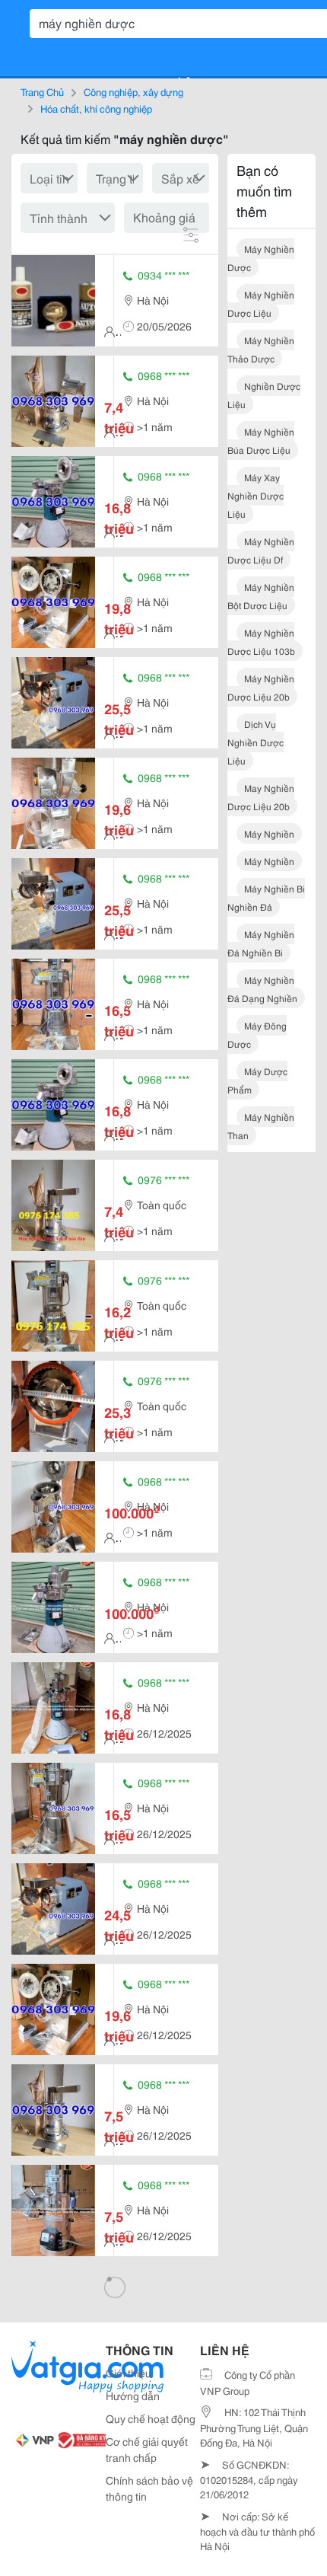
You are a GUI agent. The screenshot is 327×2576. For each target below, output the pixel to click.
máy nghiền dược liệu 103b (261, 642)
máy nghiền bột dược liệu (261, 596)
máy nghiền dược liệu (261, 303)
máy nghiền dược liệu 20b (261, 687)
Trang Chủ (42, 91)
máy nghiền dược (261, 258)
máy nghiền (269, 833)
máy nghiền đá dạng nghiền (262, 989)
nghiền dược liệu (264, 395)
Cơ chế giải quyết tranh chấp (147, 2449)
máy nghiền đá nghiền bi (261, 943)
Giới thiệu (129, 2373)
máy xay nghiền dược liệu (256, 495)
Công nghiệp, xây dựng (133, 91)
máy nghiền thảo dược (261, 349)
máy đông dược (257, 1034)
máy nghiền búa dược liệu (261, 441)
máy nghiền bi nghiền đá (266, 897)
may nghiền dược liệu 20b (261, 797)
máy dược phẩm (257, 1080)
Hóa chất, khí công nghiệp (96, 108)
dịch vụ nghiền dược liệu (256, 742)
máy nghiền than (261, 1126)
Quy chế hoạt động (151, 2418)
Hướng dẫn (133, 2396)
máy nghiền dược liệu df (261, 550)
